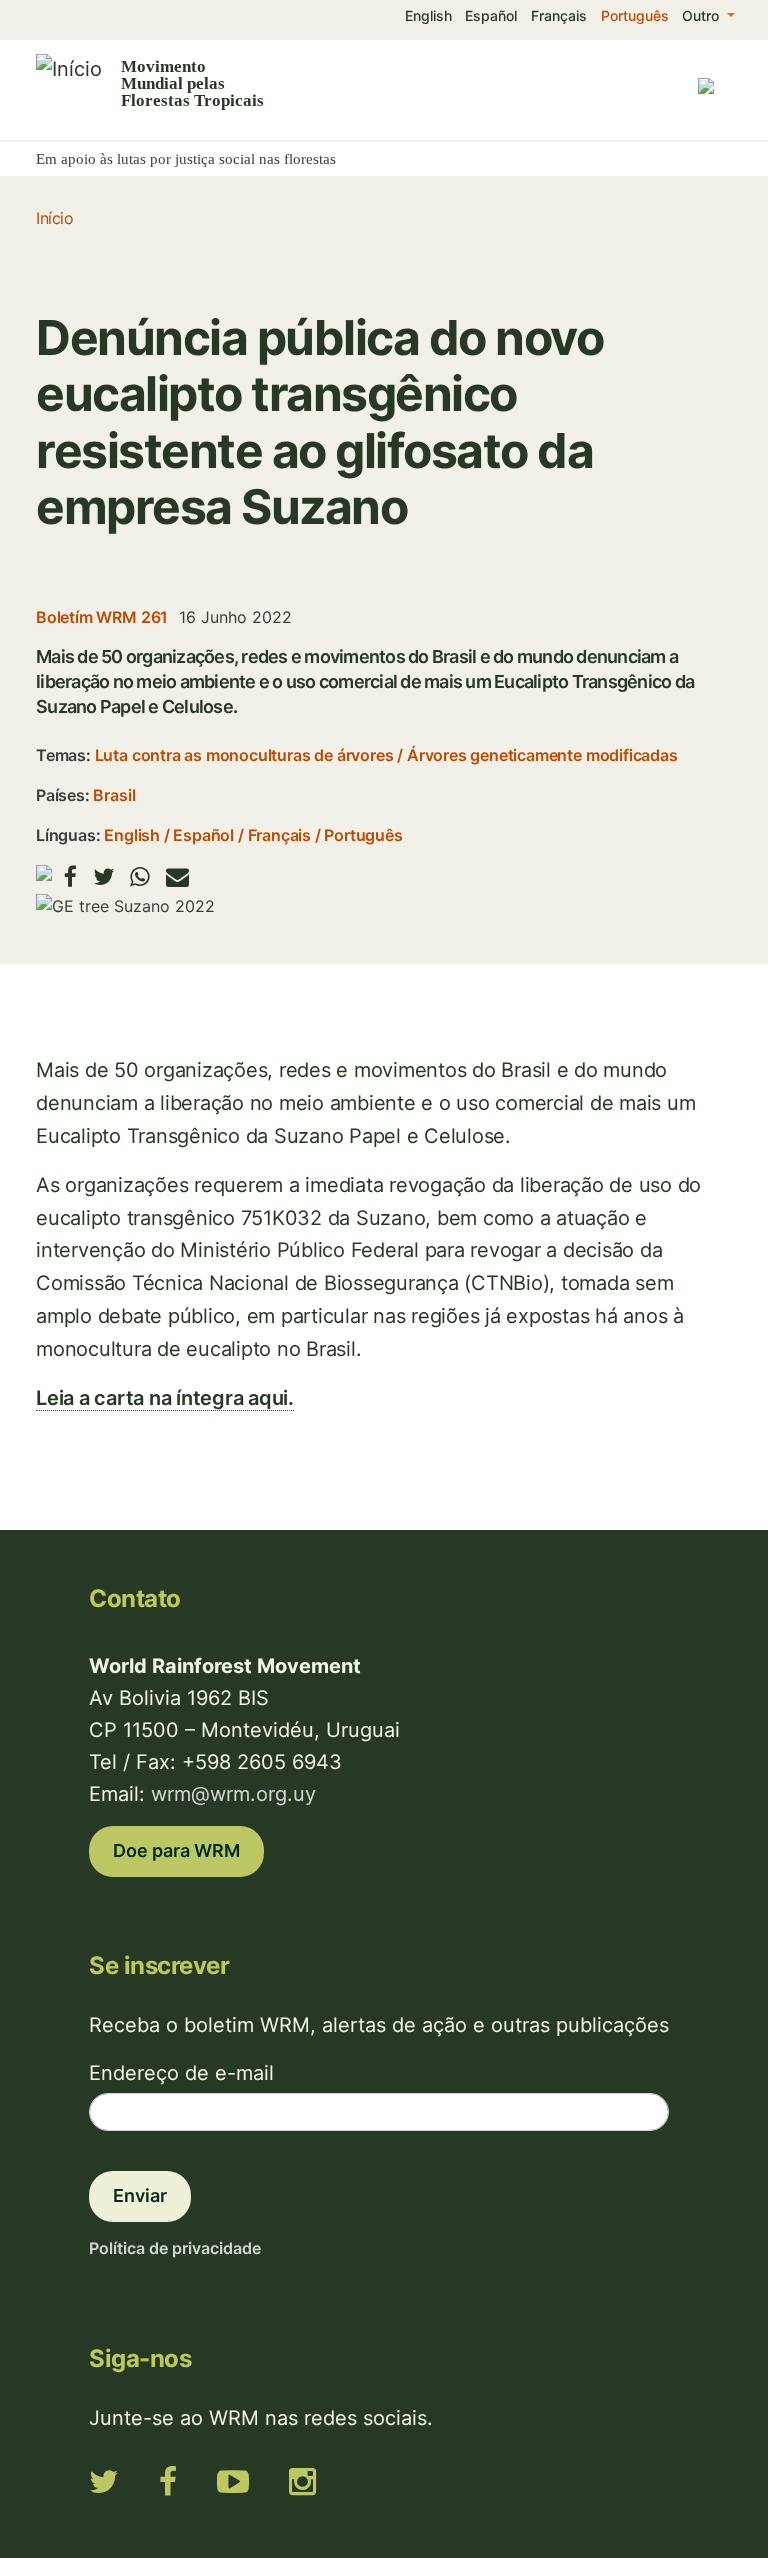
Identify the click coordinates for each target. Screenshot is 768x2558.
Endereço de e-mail (181, 2073)
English (428, 15)
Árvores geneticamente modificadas (542, 755)
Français (559, 15)
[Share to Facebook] (70, 876)
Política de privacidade (175, 2248)
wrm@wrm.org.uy (233, 1794)
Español (491, 15)
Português (635, 15)
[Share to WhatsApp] (140, 876)
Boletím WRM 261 (102, 617)
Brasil (114, 795)
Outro (702, 15)
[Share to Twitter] (103, 876)
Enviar (140, 2195)
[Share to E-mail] (177, 876)
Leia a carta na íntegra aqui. (165, 1398)
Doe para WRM (176, 1850)
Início (54, 218)
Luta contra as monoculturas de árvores (244, 755)
